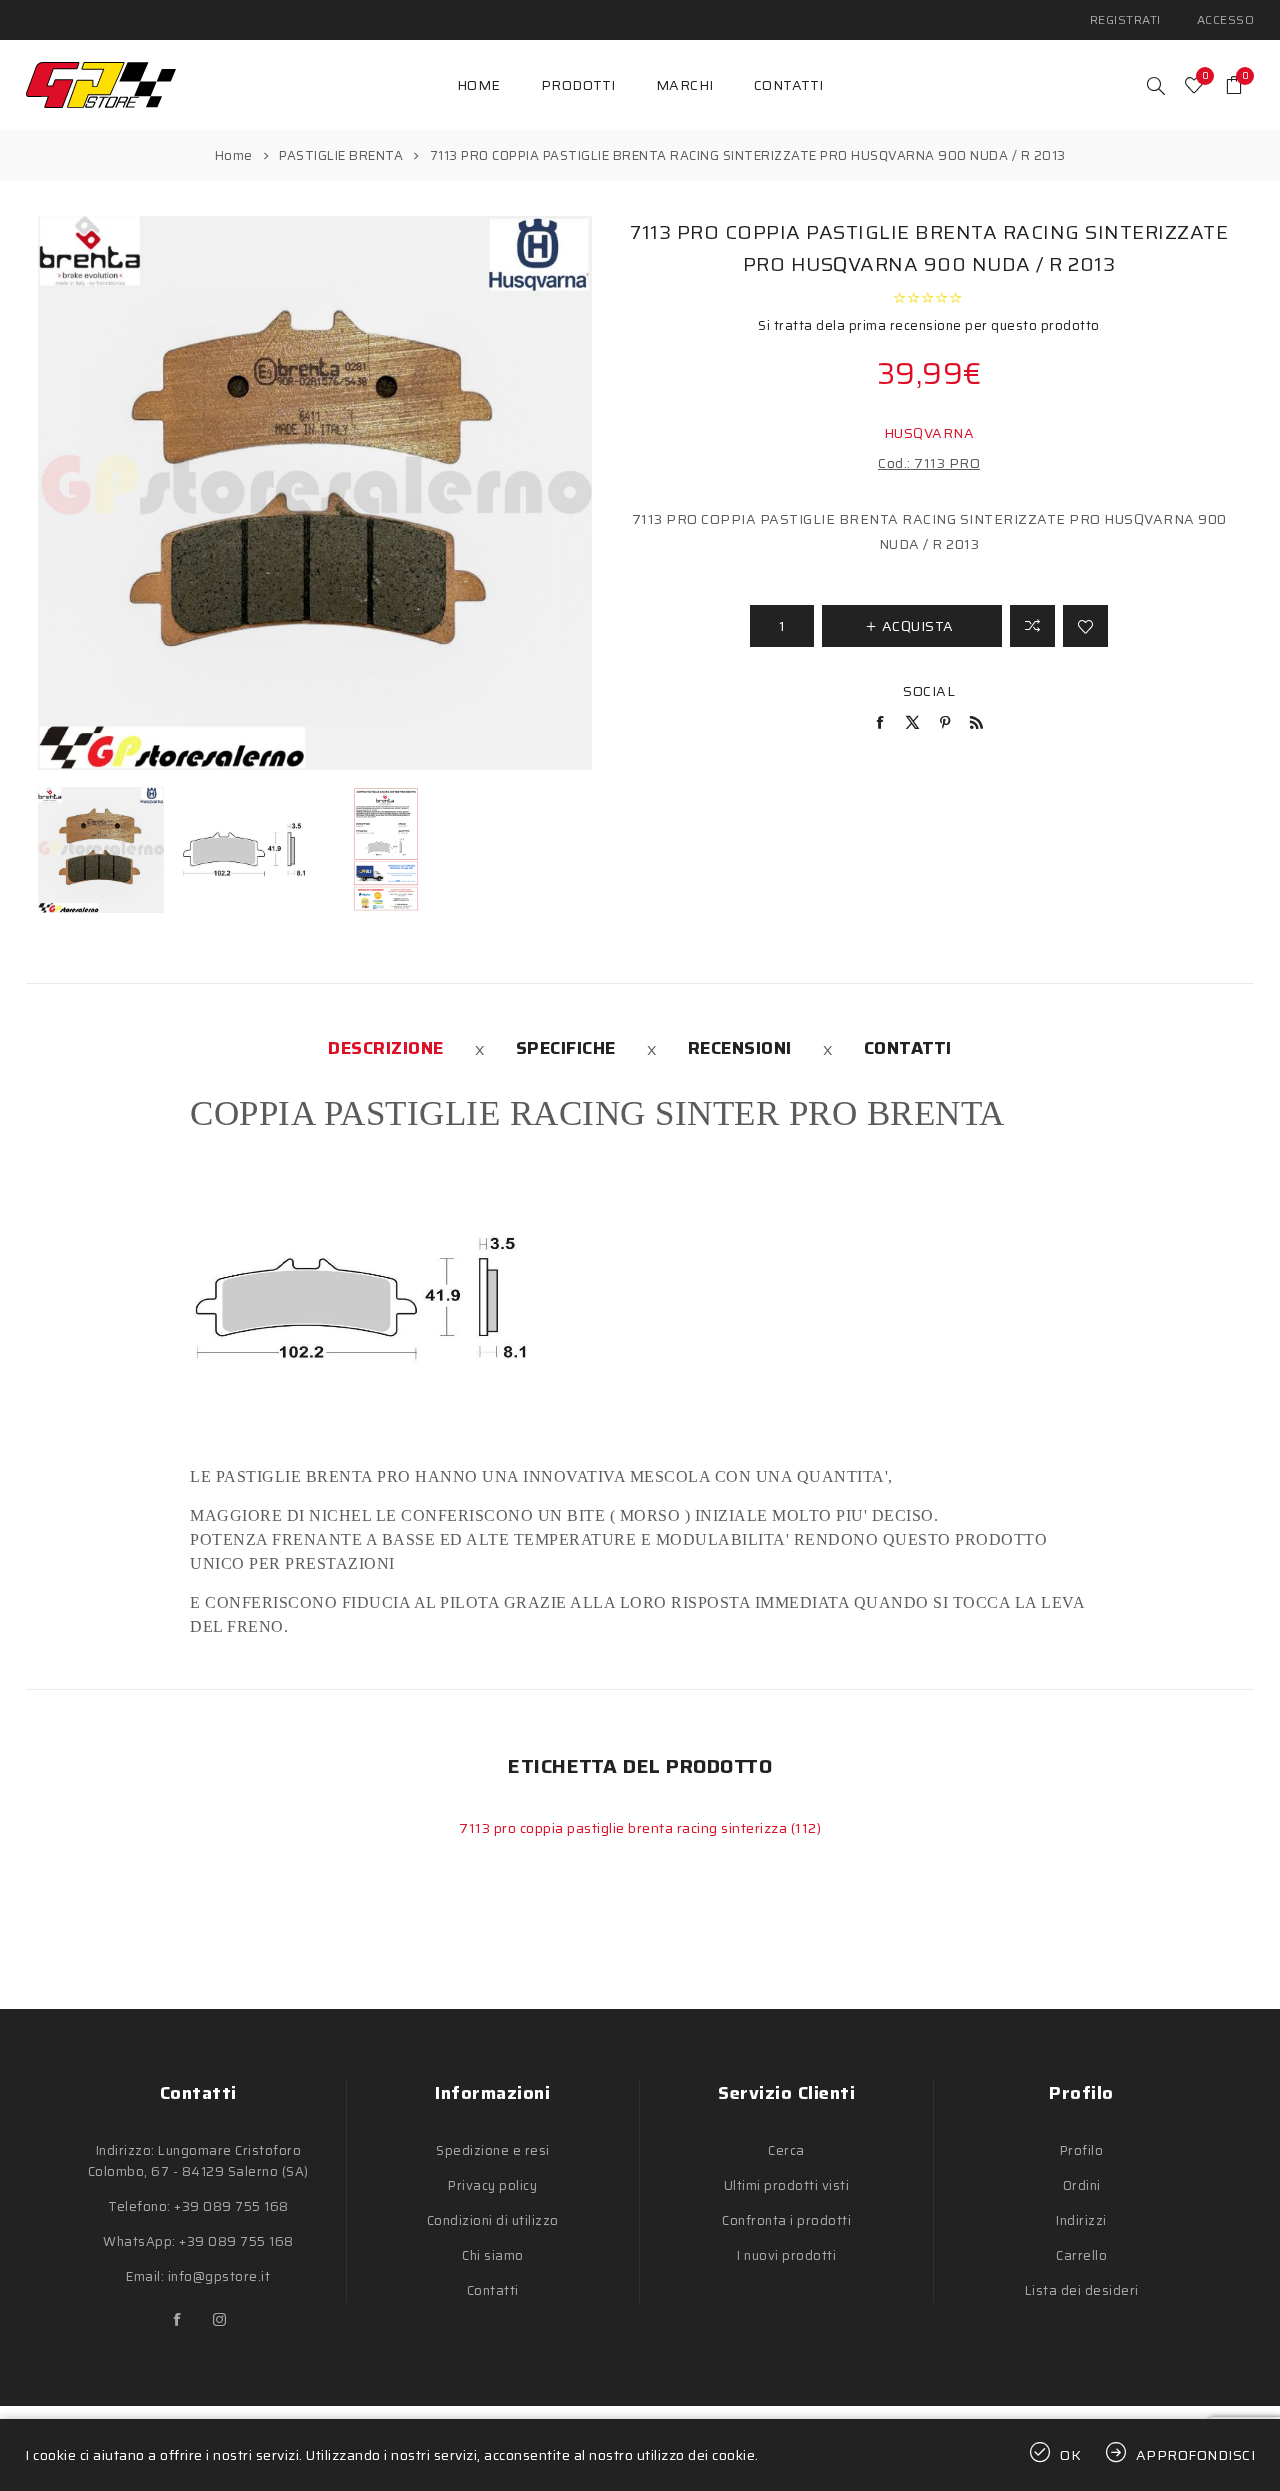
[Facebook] (177, 2320)
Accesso (1226, 19)
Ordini (1082, 2185)
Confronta (1032, 626)
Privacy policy (492, 2185)
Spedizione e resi (493, 2150)
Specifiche (566, 1048)
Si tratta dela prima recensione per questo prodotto (929, 325)
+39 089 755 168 (231, 2206)
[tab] (386, 1048)
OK (1071, 2455)
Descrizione (386, 1048)
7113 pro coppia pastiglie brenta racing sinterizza (625, 1828)
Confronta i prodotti (786, 2220)
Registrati (1125, 19)
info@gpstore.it (219, 2276)
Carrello (1081, 2255)
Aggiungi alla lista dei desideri (1085, 626)
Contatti (908, 1048)
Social (929, 691)
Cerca (786, 2150)
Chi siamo (493, 2255)
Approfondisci (1196, 2455)
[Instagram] (219, 2320)
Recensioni (740, 1048)
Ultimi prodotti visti (787, 2185)
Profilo (1082, 2150)
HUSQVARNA (929, 433)
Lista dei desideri (1082, 2290)
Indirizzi (1081, 2220)
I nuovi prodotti (786, 2255)
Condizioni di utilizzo (493, 2220)
